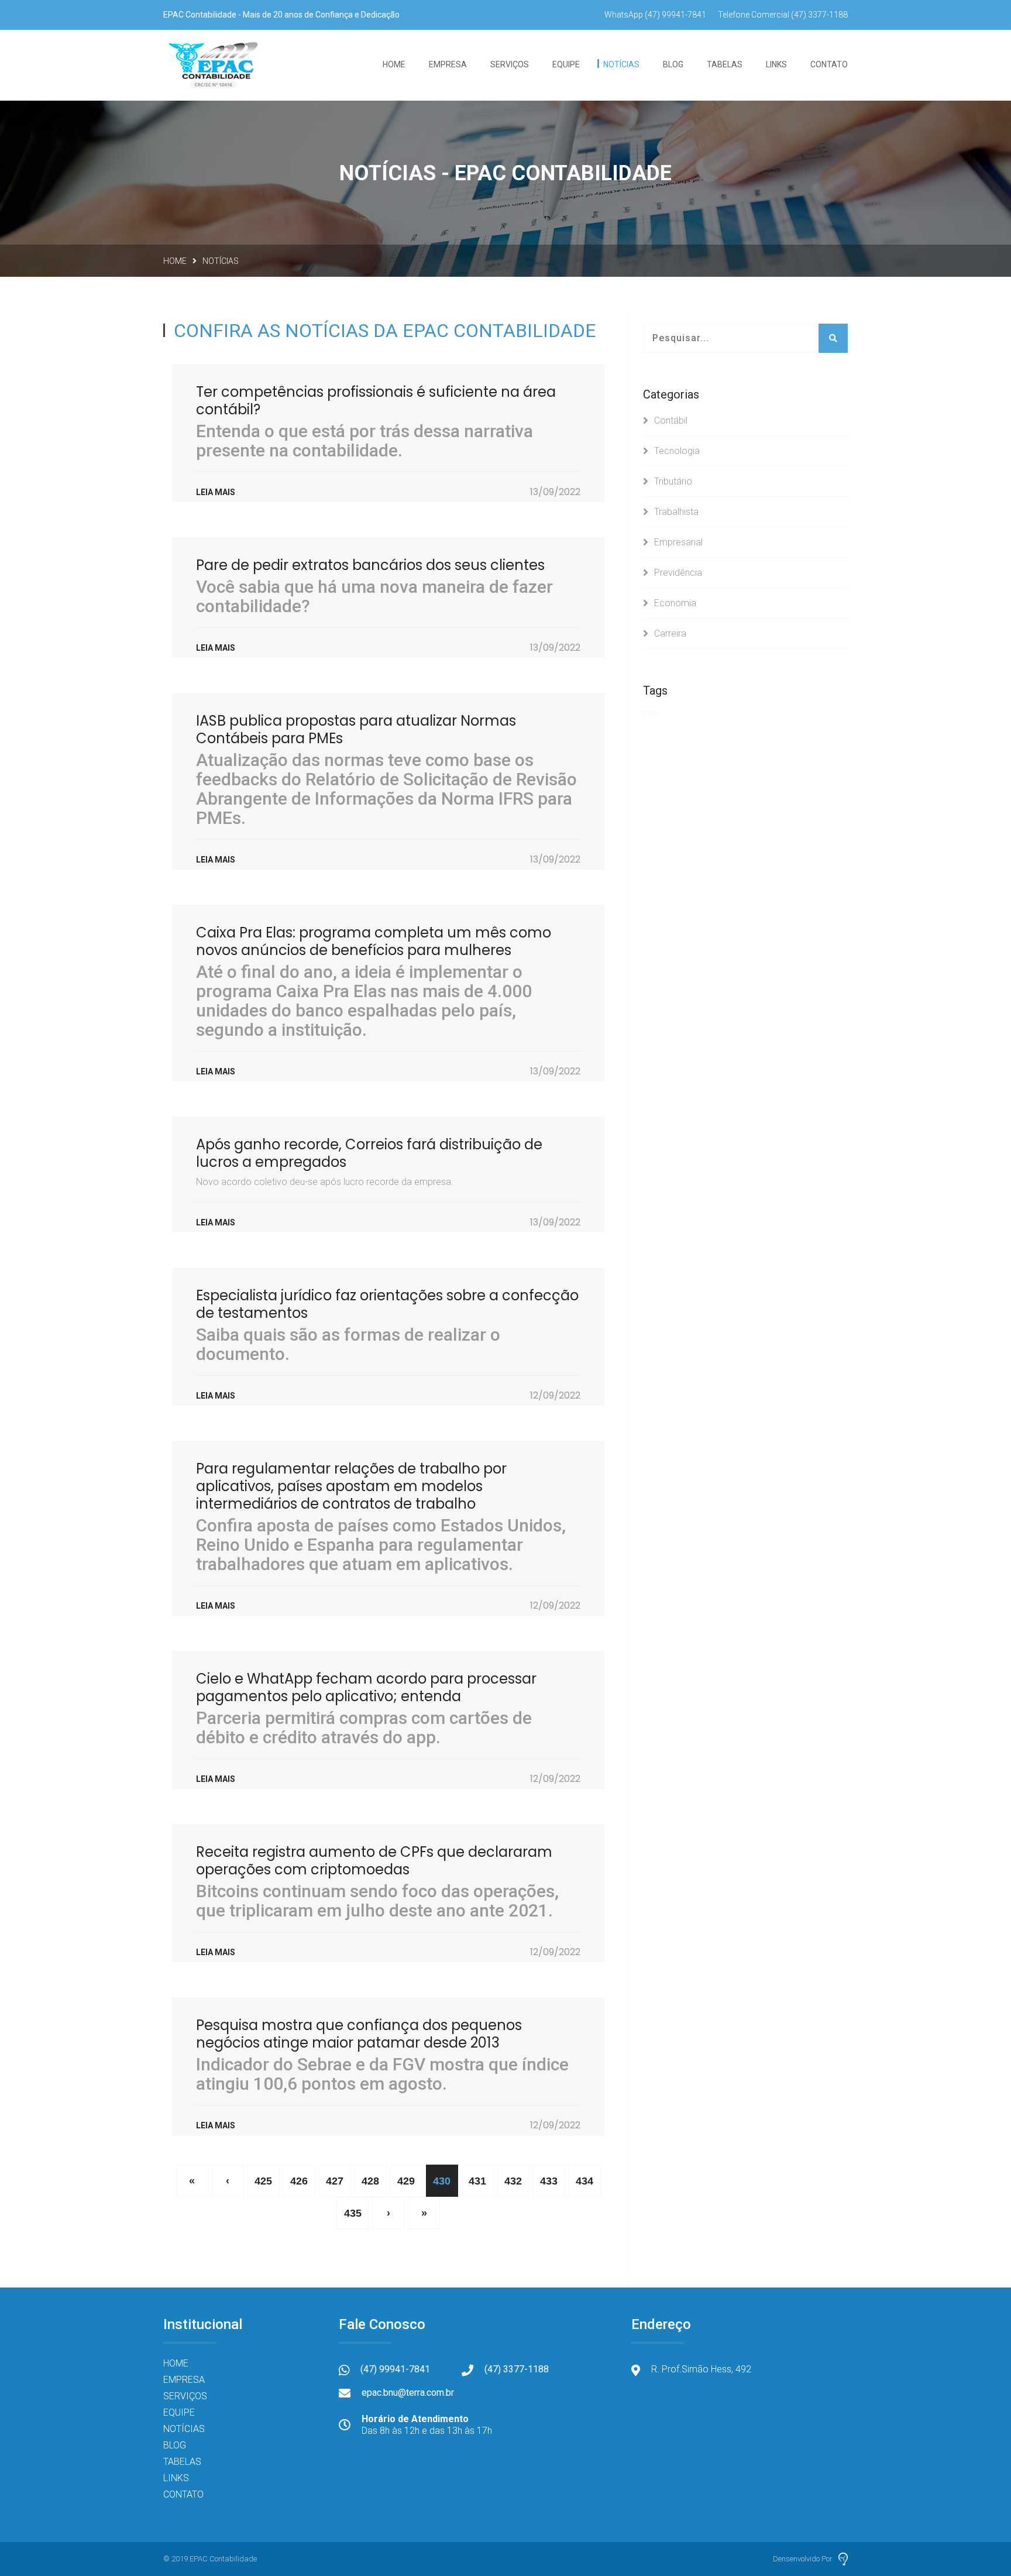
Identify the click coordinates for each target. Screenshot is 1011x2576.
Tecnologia (677, 451)
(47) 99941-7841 (655, 15)
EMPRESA (184, 2380)
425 (263, 2181)
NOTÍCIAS (621, 64)
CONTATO (829, 64)
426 (299, 2181)
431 (477, 2181)
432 (513, 2181)
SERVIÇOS (510, 64)
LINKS (776, 64)
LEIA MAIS (216, 492)
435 (353, 2213)
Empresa (448, 64)
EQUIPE (566, 64)
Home (175, 261)
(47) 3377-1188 (783, 15)
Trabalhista (676, 512)
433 (549, 2181)
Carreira (670, 633)
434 (584, 2181)
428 (370, 2181)
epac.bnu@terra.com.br (408, 2393)
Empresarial (678, 542)
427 (335, 2181)
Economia (675, 603)
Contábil (671, 420)
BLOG (673, 64)
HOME (394, 64)
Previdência (678, 573)
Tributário (673, 481)
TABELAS (725, 64)
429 (406, 2181)
